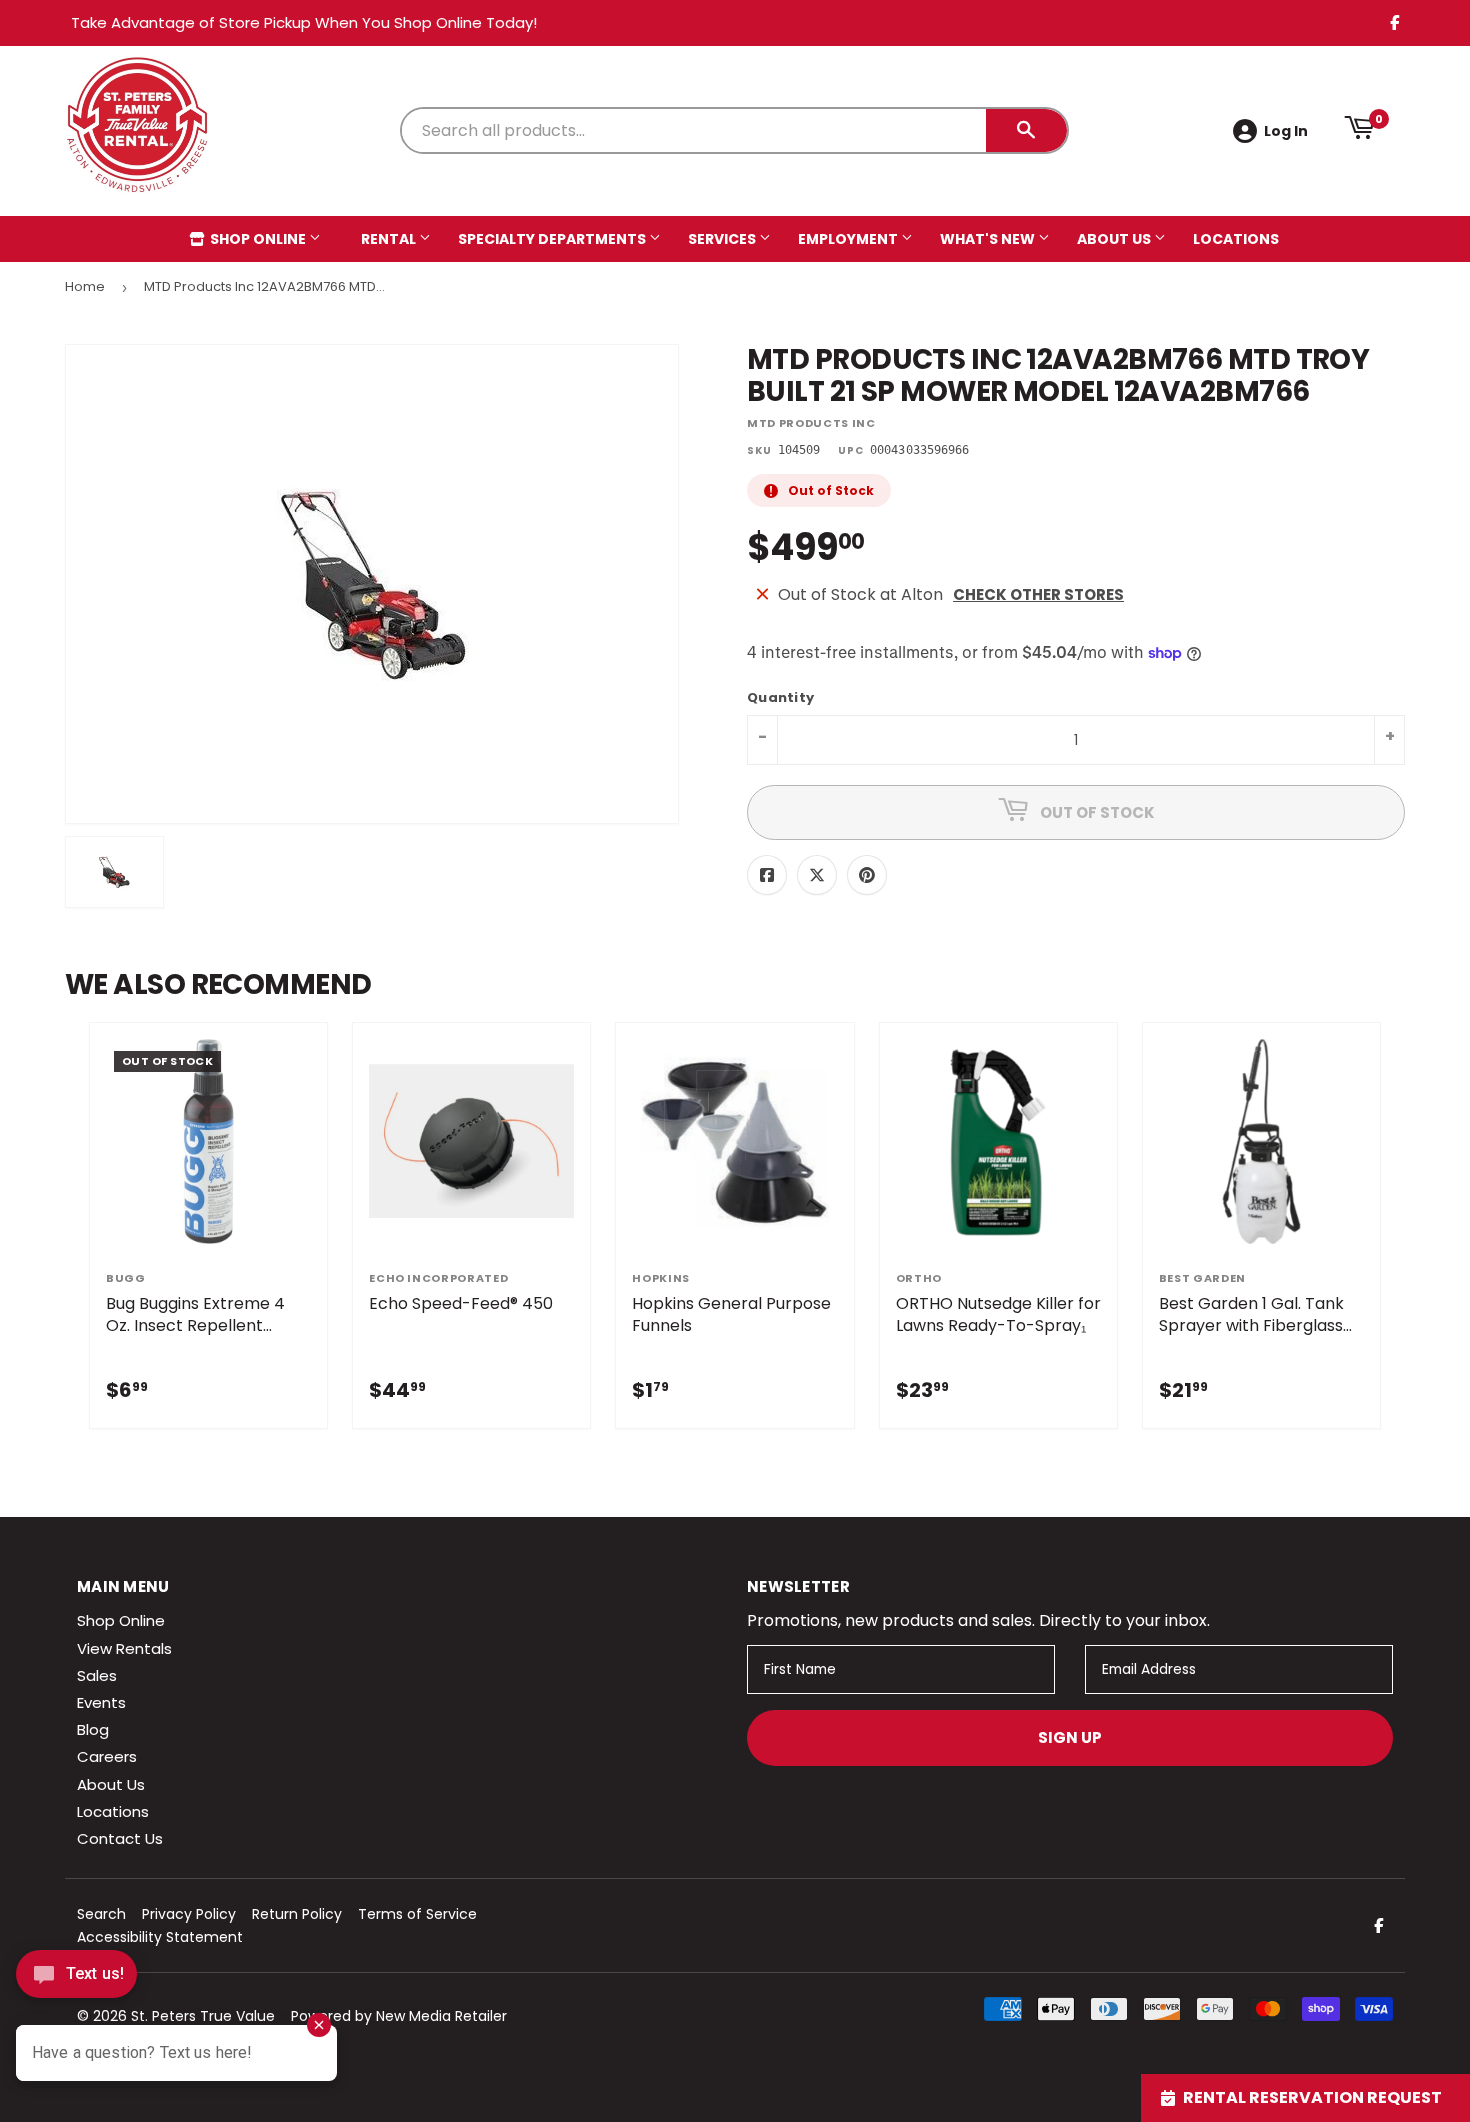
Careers (107, 1756)
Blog (93, 1729)
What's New (989, 239)
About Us (1115, 239)
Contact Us (120, 1838)
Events (101, 1702)
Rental (390, 239)
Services (723, 239)
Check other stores (1038, 594)
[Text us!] (76, 1979)
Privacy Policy (189, 1914)
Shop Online (258, 239)
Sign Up (1070, 1737)
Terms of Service (417, 1914)
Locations (1236, 239)
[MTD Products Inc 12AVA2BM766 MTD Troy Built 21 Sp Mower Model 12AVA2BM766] (114, 872)
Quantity (780, 698)
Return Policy (297, 1914)
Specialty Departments (553, 239)
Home (85, 286)
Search (101, 1914)
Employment (849, 239)
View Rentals (124, 1648)
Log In (1286, 131)
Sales (97, 1675)
